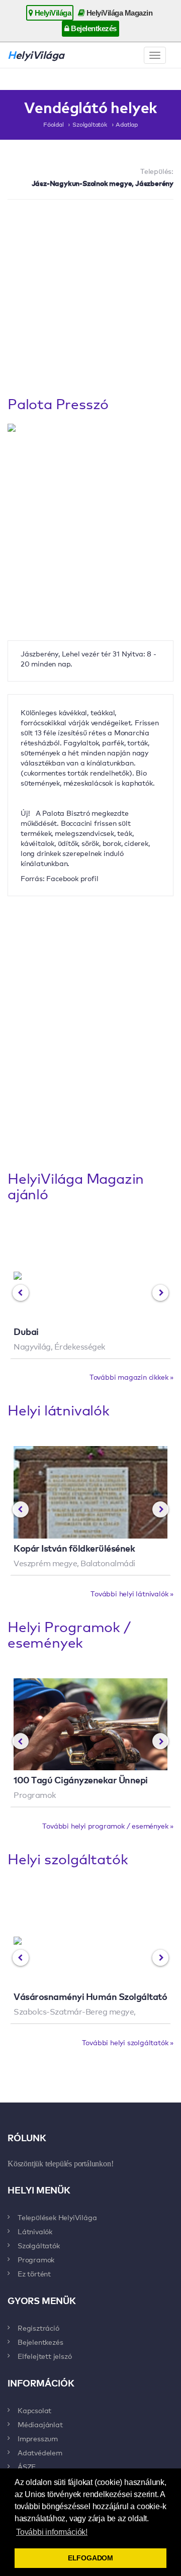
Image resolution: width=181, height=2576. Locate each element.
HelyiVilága (52, 13)
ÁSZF (27, 2466)
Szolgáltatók (90, 124)
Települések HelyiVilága (57, 2217)
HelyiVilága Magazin (118, 13)
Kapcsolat (34, 2410)
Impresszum (38, 2438)
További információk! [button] (52, 2532)
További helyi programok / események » (108, 1826)
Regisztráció (38, 2328)
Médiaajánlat (40, 2424)
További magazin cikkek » (131, 1377)
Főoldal (54, 124)
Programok (36, 2259)
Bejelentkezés (93, 28)
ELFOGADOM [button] (90, 2558)
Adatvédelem (40, 2452)
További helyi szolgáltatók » (128, 2042)
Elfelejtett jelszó (44, 2356)
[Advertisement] (90, 300)
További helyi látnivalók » (132, 1593)
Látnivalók (35, 2231)
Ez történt (34, 2273)
